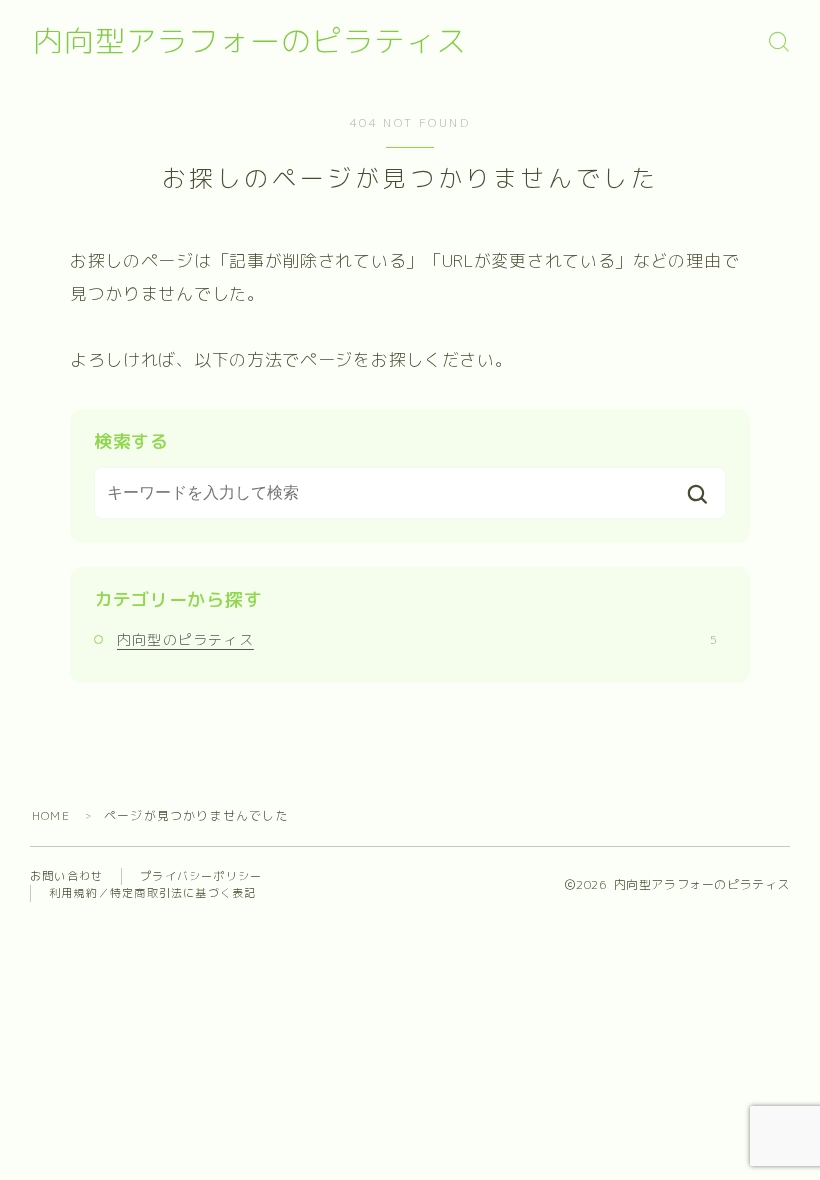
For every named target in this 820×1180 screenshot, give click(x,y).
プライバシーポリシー (201, 876)
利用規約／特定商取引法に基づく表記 (152, 893)
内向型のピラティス (417, 639)
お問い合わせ (66, 876)
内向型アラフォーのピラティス (250, 41)
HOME (51, 815)
